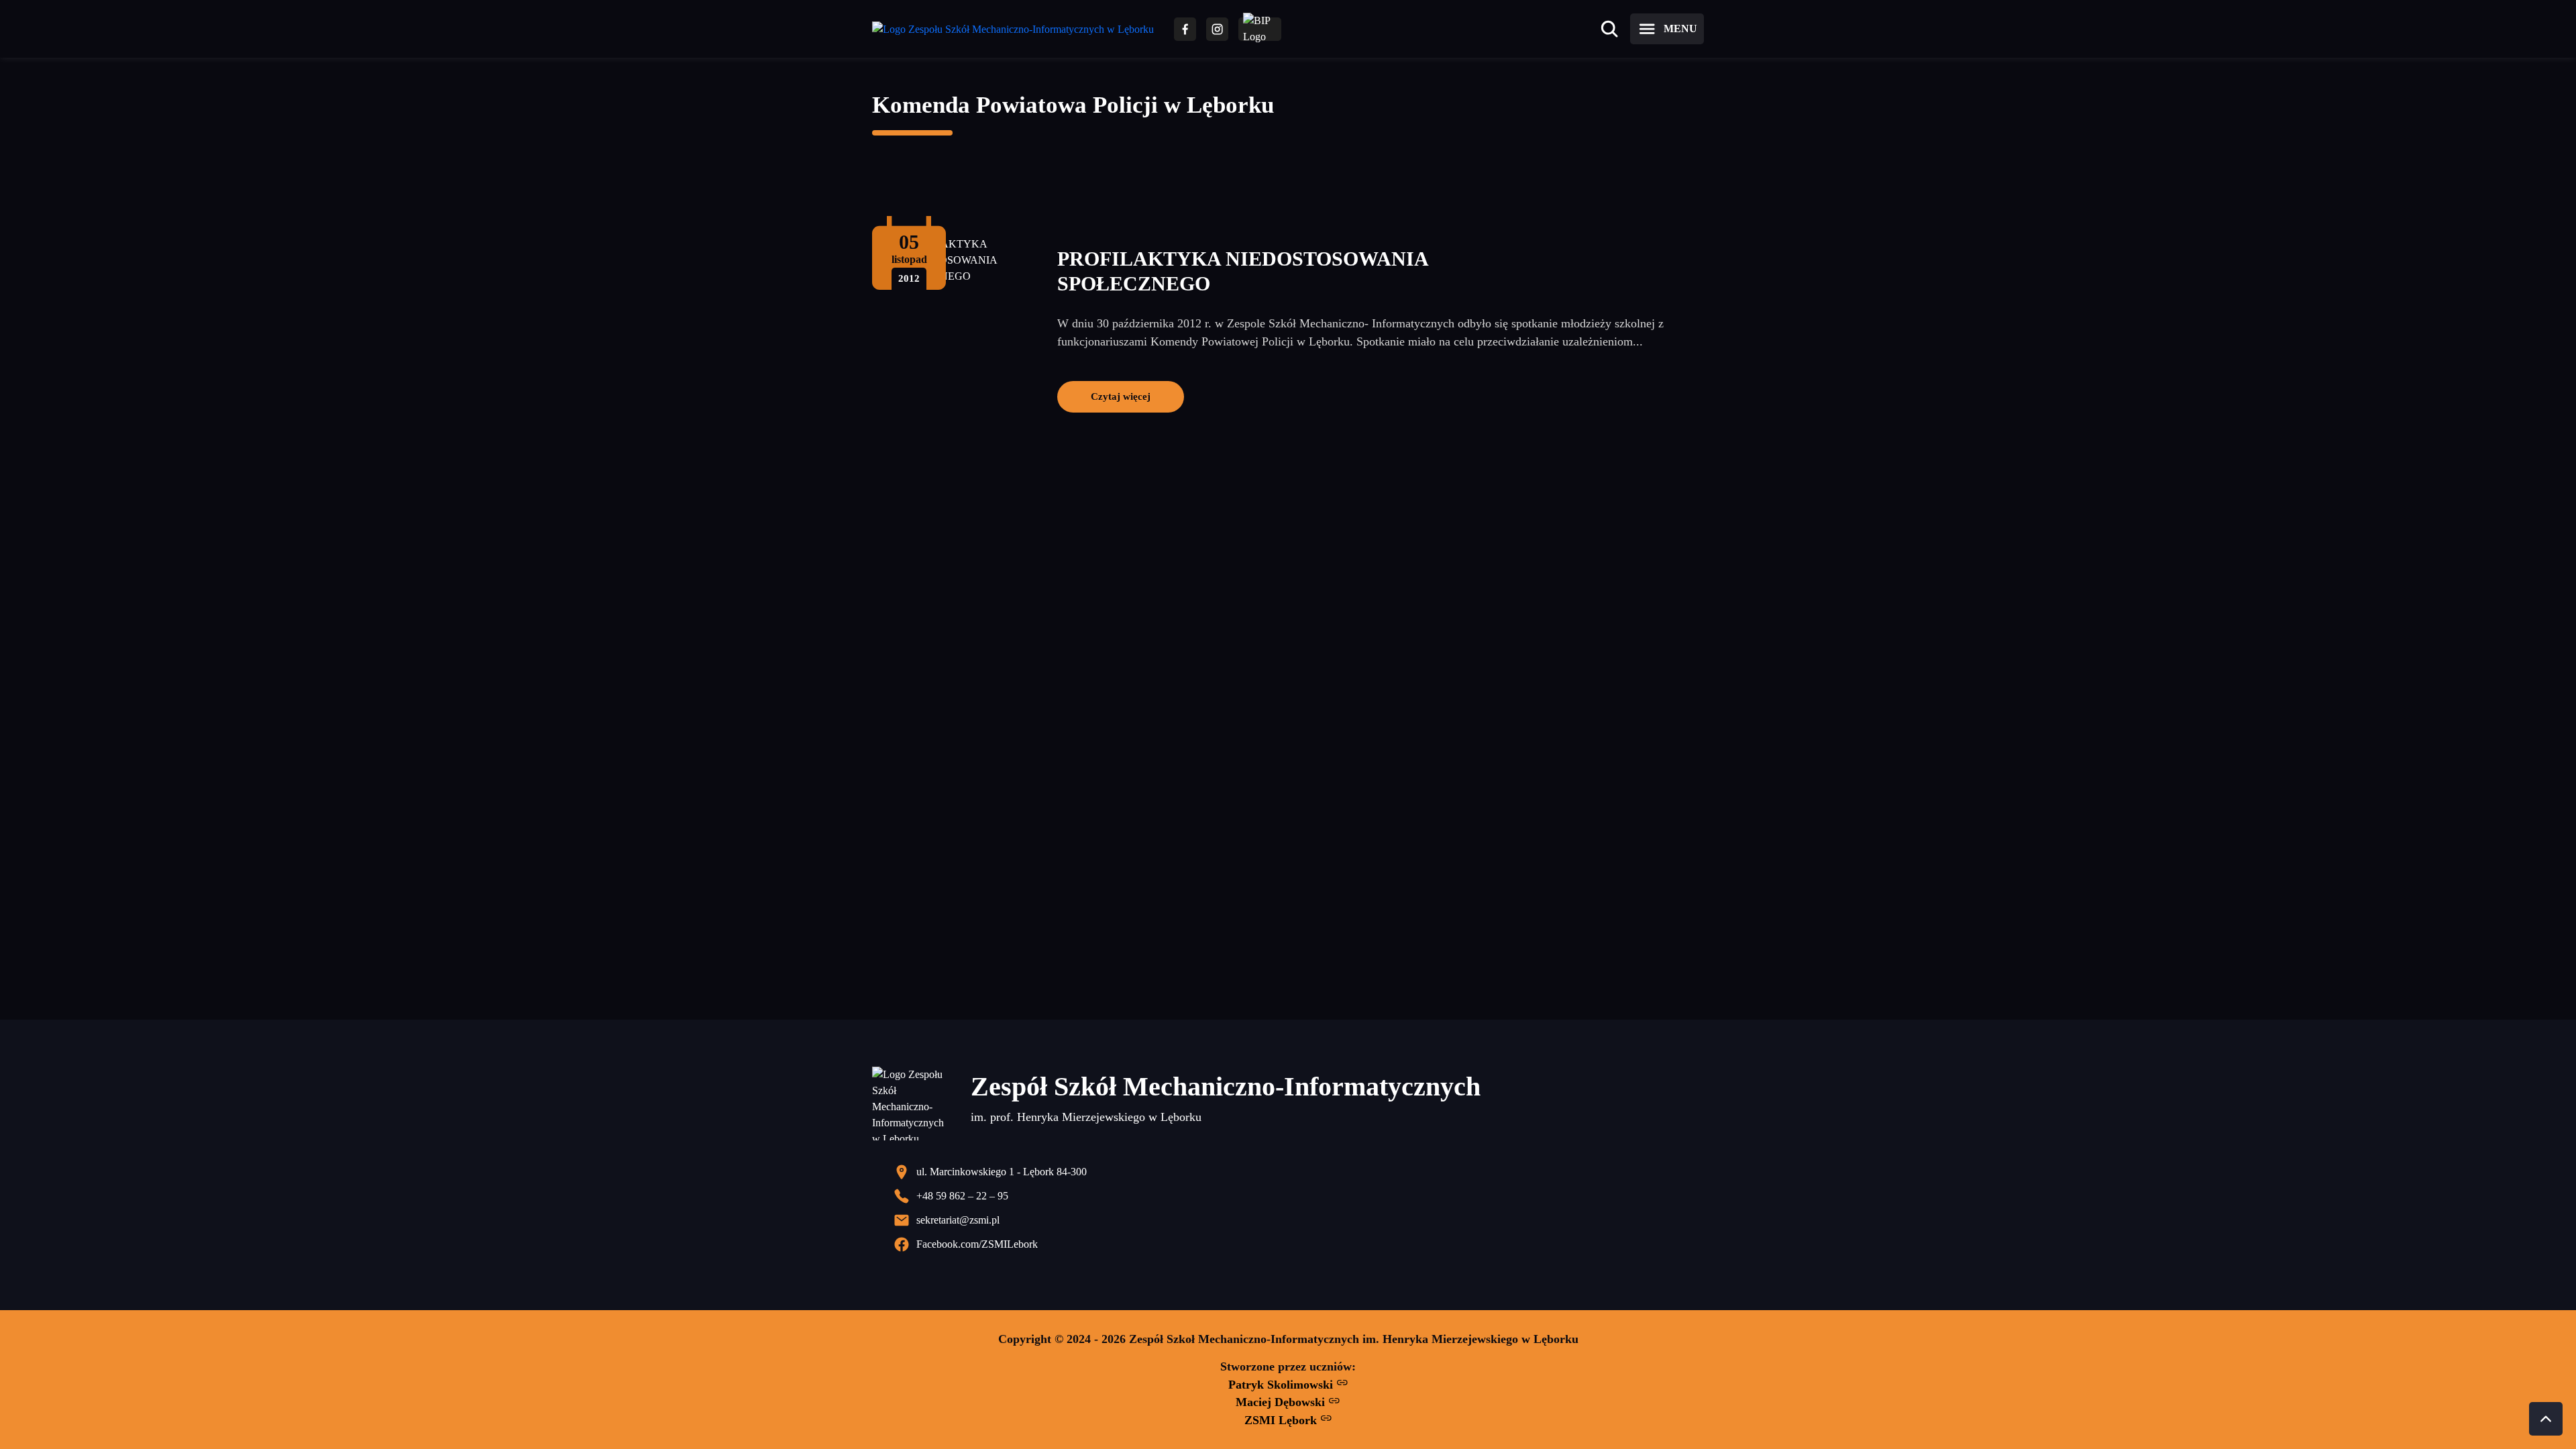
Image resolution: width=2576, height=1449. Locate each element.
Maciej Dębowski (1282, 1402)
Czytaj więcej (1121, 396)
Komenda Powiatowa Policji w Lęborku (1073, 105)
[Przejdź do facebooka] (1185, 29)
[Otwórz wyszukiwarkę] (1609, 29)
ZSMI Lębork (1282, 1420)
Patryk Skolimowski (1282, 1385)
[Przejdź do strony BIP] (1260, 29)
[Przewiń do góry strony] (2546, 1419)
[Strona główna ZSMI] (1013, 29)
